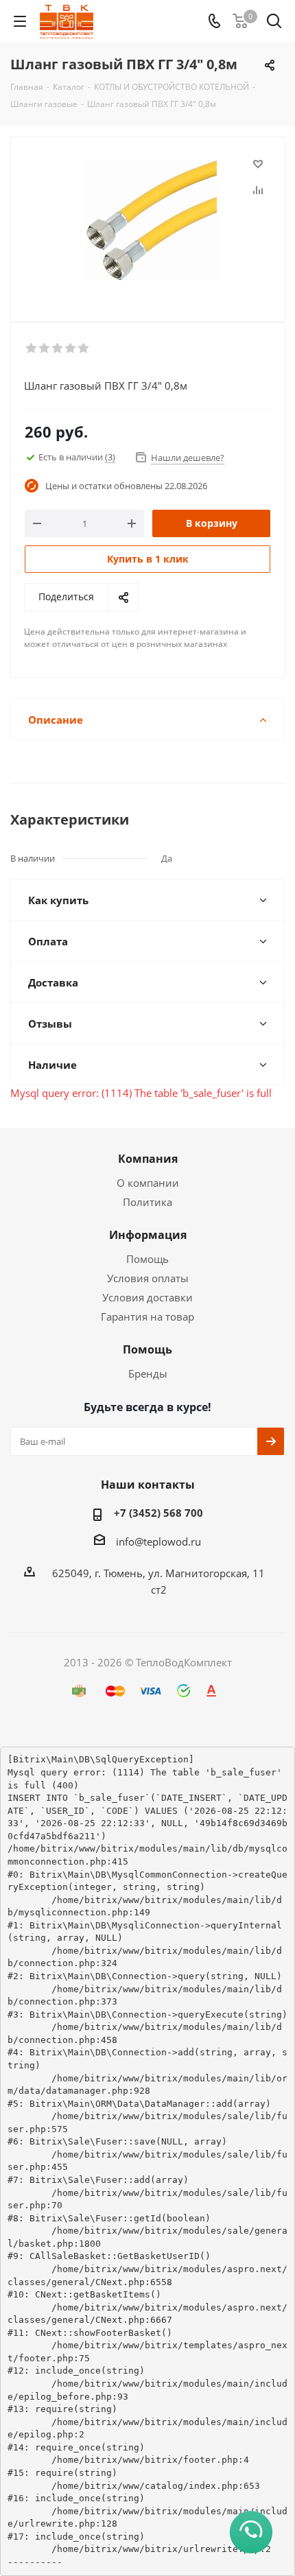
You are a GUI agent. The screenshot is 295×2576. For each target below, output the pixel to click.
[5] (84, 348)
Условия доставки (147, 1297)
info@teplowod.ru (158, 1541)
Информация (148, 1235)
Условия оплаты (148, 1278)
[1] (32, 348)
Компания (148, 1159)
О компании (148, 1183)
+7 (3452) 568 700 (158, 1513)
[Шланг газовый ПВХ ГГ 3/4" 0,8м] (147, 223)
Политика (147, 1202)
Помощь (147, 1259)
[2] (45, 348)
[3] (58, 348)
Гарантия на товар (147, 1316)
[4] (71, 348)
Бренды (148, 1373)
